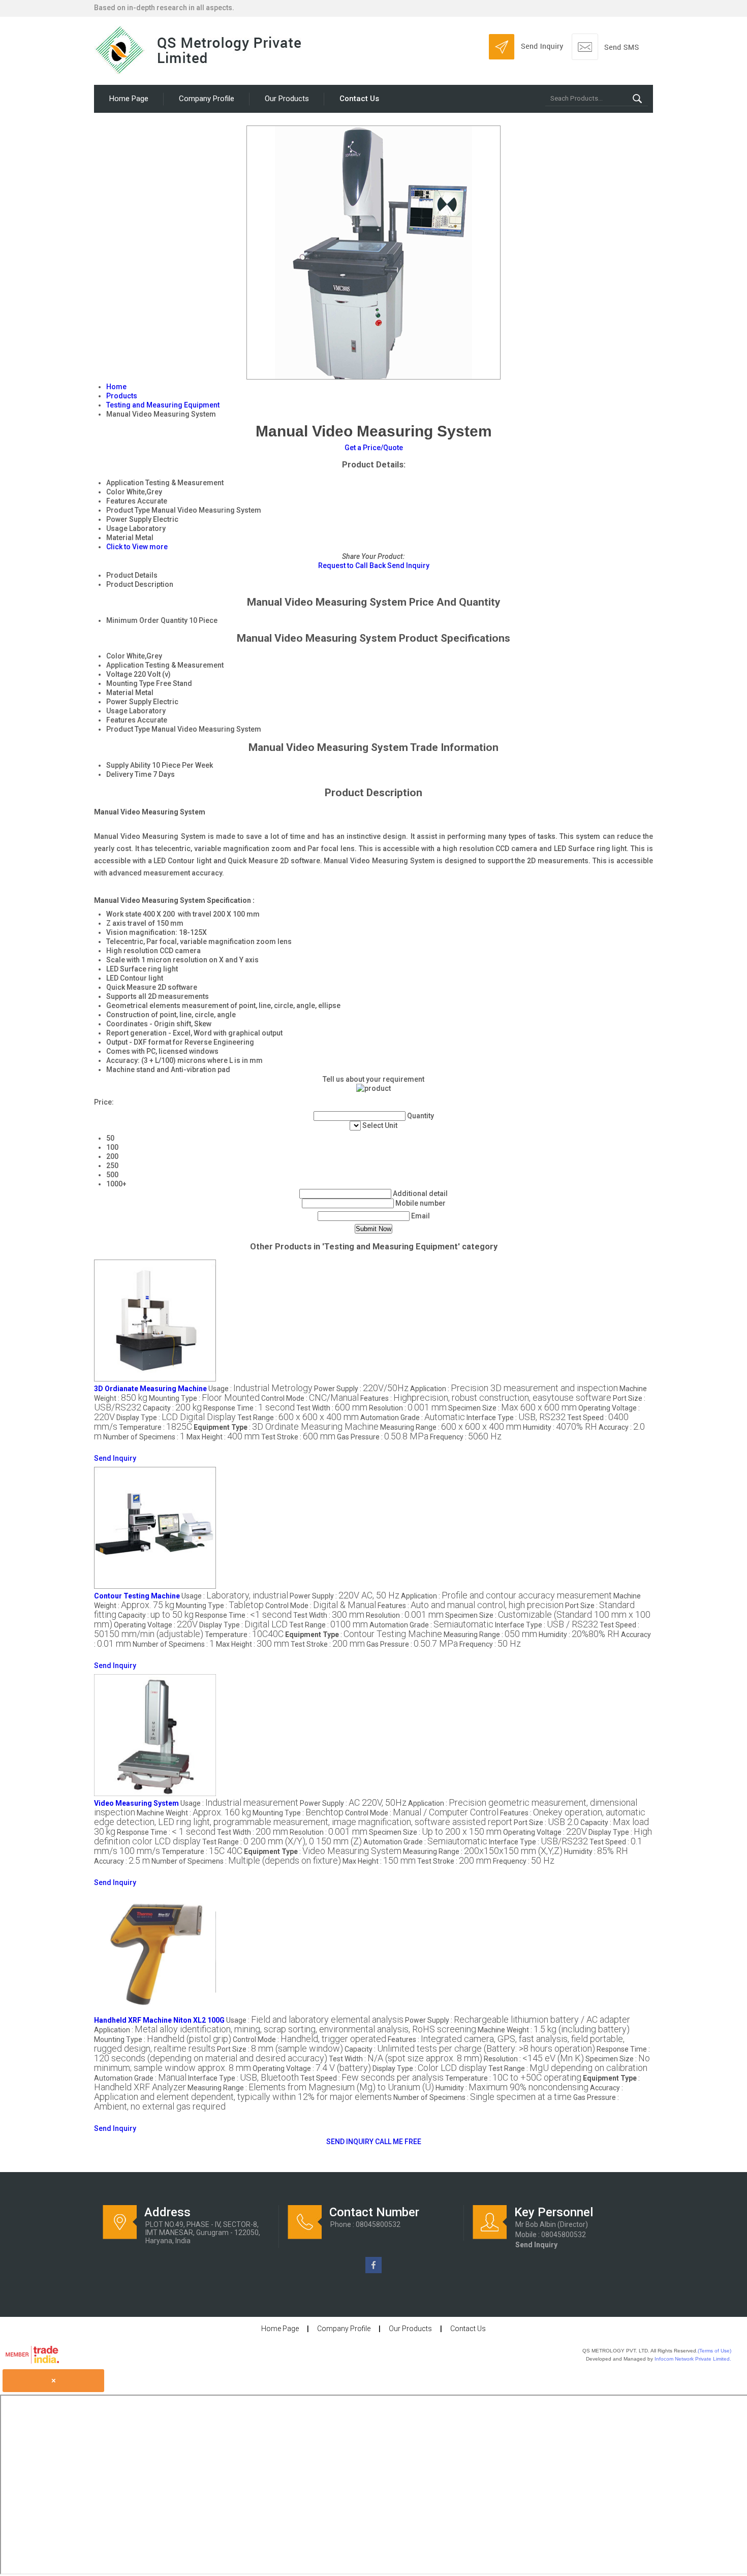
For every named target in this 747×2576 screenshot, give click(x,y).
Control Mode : (310, 1398)
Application (125, 665)
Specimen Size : (512, 1408)
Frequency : (466, 1437)
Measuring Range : (451, 1427)
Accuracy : (122, 1861)
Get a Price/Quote (374, 448)
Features (121, 720)
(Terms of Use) (714, 2351)
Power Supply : (361, 1389)
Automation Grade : (413, 1418)
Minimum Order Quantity (147, 620)
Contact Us (359, 99)
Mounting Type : (204, 1398)
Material (120, 693)
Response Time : (249, 1408)
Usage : (260, 1389)
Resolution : (408, 1408)
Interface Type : (516, 1418)
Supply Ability (128, 765)
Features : (486, 1398)
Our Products (287, 99)
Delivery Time (129, 774)
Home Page (129, 99)
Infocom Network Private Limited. (693, 2359)
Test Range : (298, 1418)
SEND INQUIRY (350, 2142)
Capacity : (172, 1408)
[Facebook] (373, 2271)
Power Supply (129, 702)
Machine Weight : (194, 1813)
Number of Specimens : (144, 1437)
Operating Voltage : (156, 1625)
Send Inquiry (408, 566)
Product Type (128, 729)
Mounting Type (130, 683)
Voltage (119, 674)
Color (116, 656)
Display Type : (176, 1418)
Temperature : (155, 1427)
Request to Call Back (352, 566)
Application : (514, 1389)
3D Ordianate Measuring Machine (150, 1389)
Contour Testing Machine (137, 1596)
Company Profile (207, 99)
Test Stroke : (298, 1437)
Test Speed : (372, 2078)
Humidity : (560, 1427)
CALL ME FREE (398, 2142)
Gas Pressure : (383, 1437)
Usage (117, 711)
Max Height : (223, 1437)
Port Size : (546, 1823)
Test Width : (332, 1408)
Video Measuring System (136, 1803)
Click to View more (137, 547)
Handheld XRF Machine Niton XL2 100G (159, 2020)
